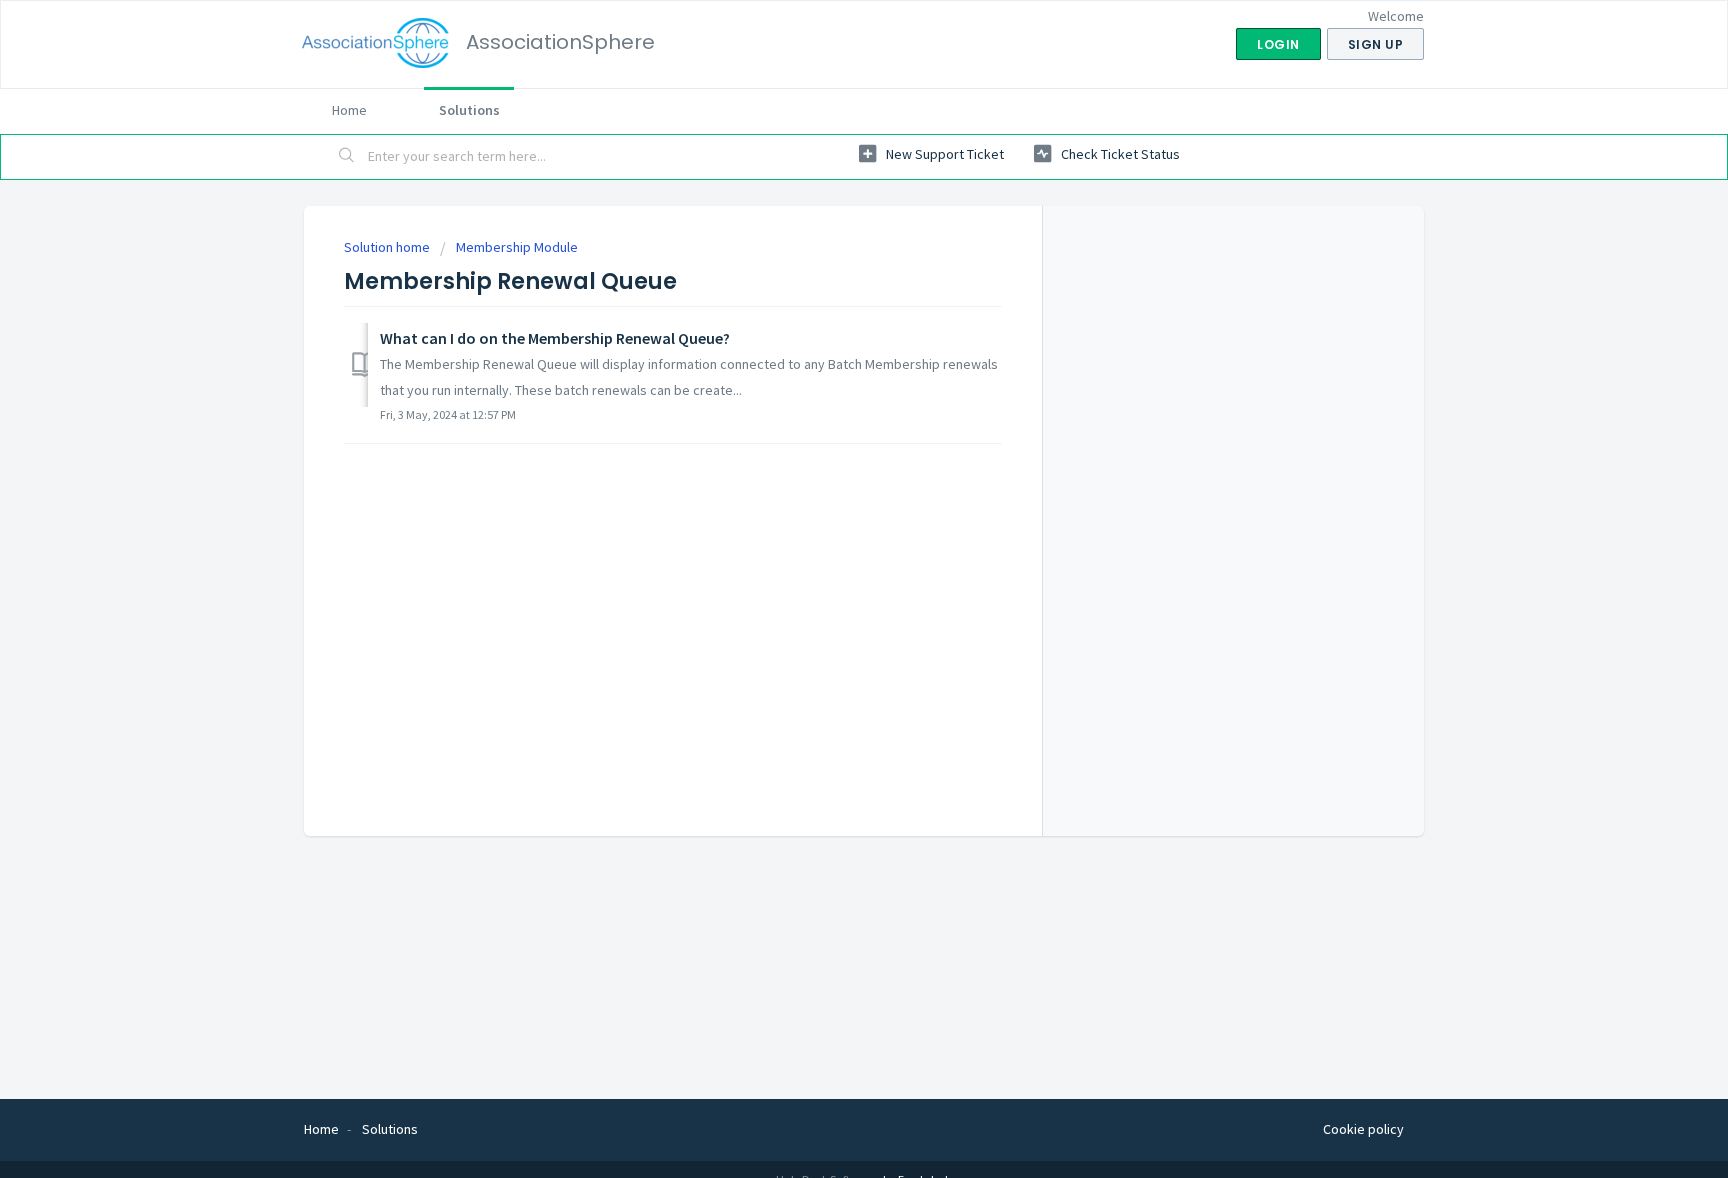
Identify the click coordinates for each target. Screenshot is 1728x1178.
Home (349, 110)
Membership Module (517, 247)
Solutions (469, 110)
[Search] (347, 157)
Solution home (388, 247)
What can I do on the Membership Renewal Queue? (555, 338)
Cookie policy (1363, 1129)
